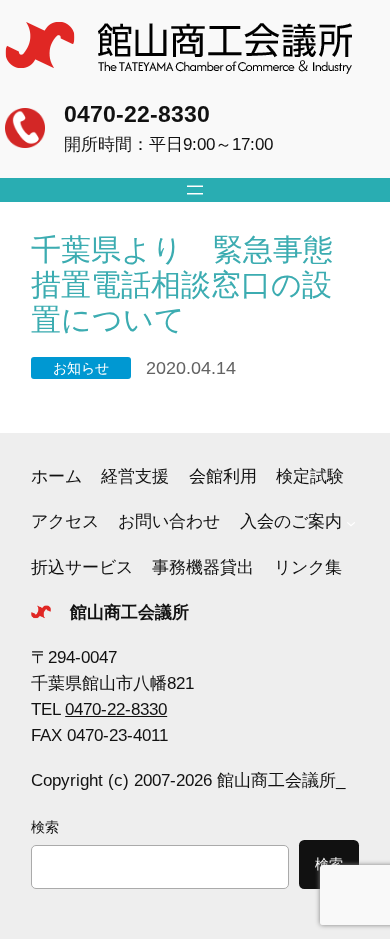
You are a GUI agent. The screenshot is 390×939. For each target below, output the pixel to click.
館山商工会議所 (129, 612)
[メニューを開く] (195, 190)
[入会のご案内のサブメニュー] (351, 522)
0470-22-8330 (137, 114)
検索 (45, 827)
